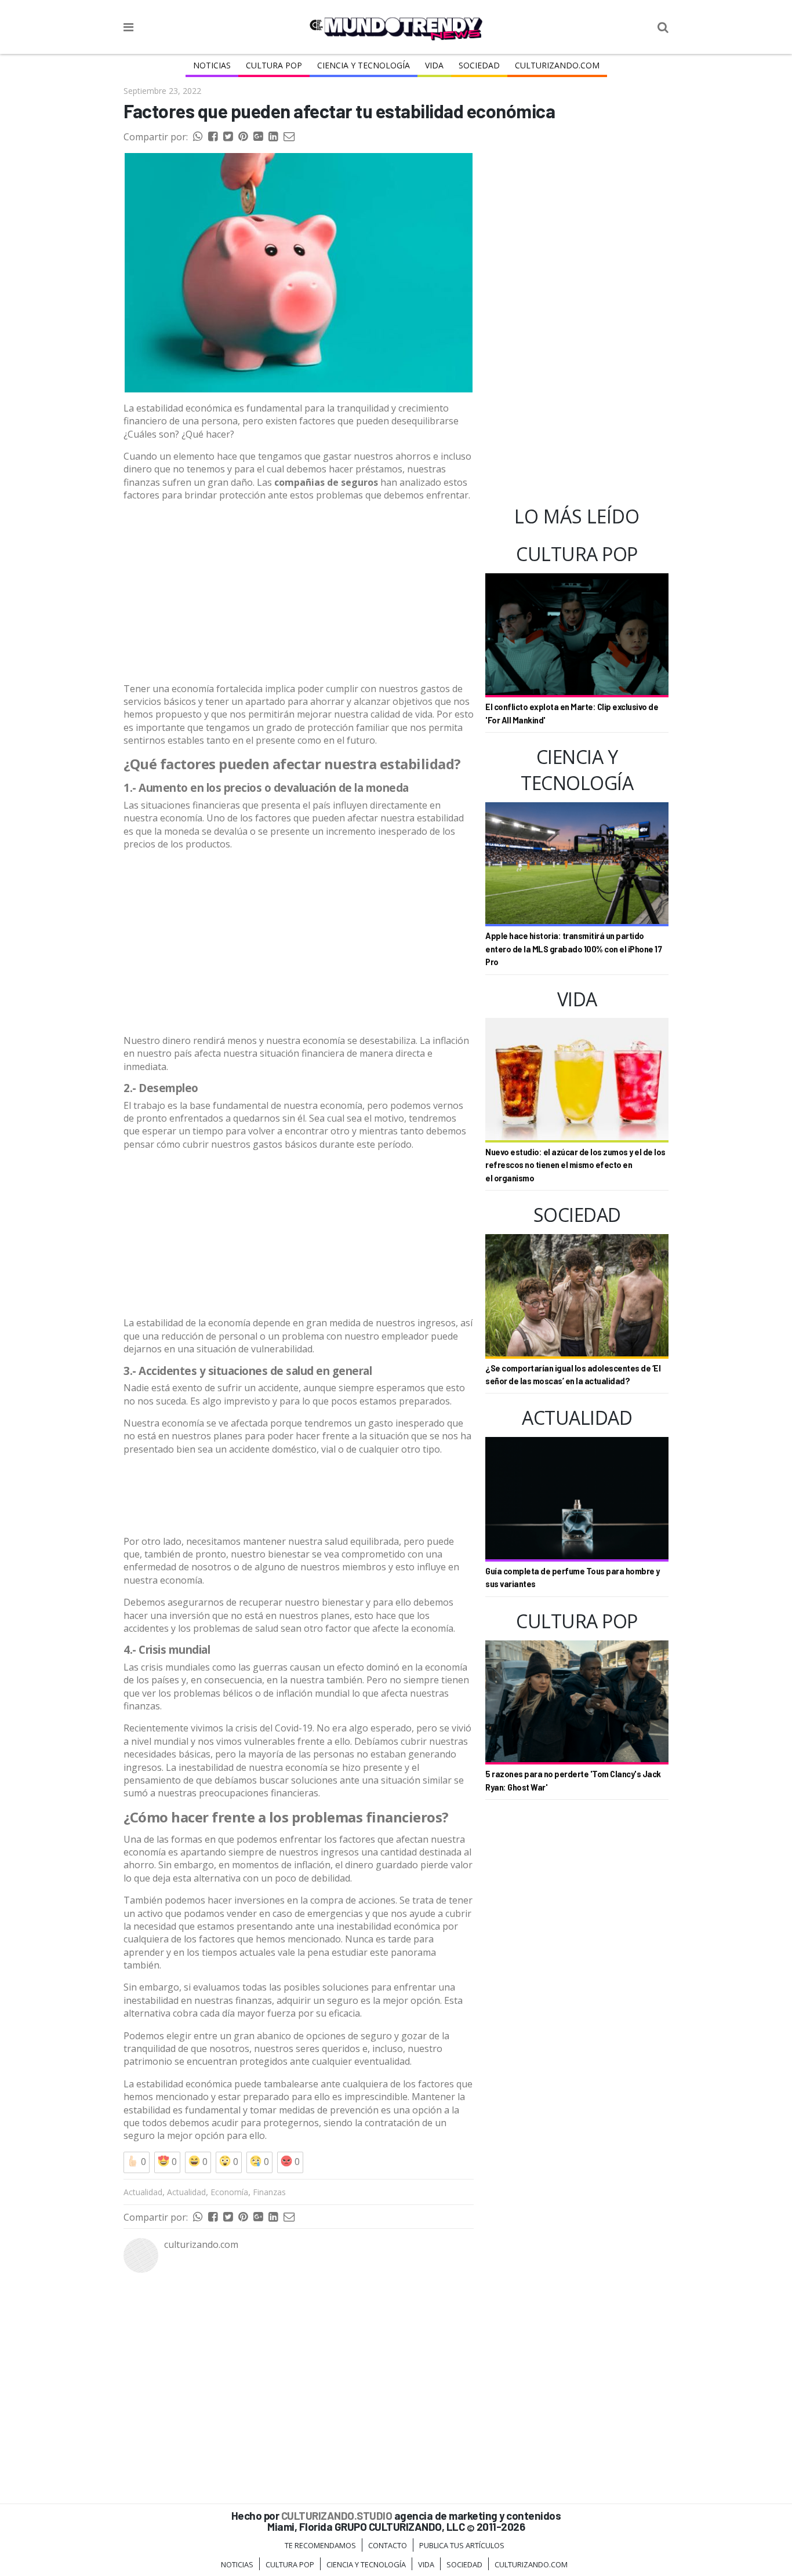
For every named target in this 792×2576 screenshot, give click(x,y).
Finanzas (269, 2192)
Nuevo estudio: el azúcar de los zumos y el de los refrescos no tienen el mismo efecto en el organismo (575, 1165)
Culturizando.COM (557, 65)
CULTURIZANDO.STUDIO (337, 2515)
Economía (229, 2192)
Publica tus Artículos (462, 2545)
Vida (434, 65)
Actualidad (143, 2192)
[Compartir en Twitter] (228, 137)
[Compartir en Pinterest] (243, 137)
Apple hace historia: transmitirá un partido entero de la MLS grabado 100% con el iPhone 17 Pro (573, 949)
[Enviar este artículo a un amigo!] (198, 137)
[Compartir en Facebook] (213, 137)
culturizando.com (201, 2244)
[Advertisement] (299, 592)
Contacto (388, 2545)
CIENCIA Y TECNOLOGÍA (364, 65)
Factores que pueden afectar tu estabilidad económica (339, 111)
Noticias (212, 65)
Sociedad (479, 65)
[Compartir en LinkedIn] (273, 137)
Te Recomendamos (320, 2545)
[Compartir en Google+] (258, 137)
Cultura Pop (274, 65)
